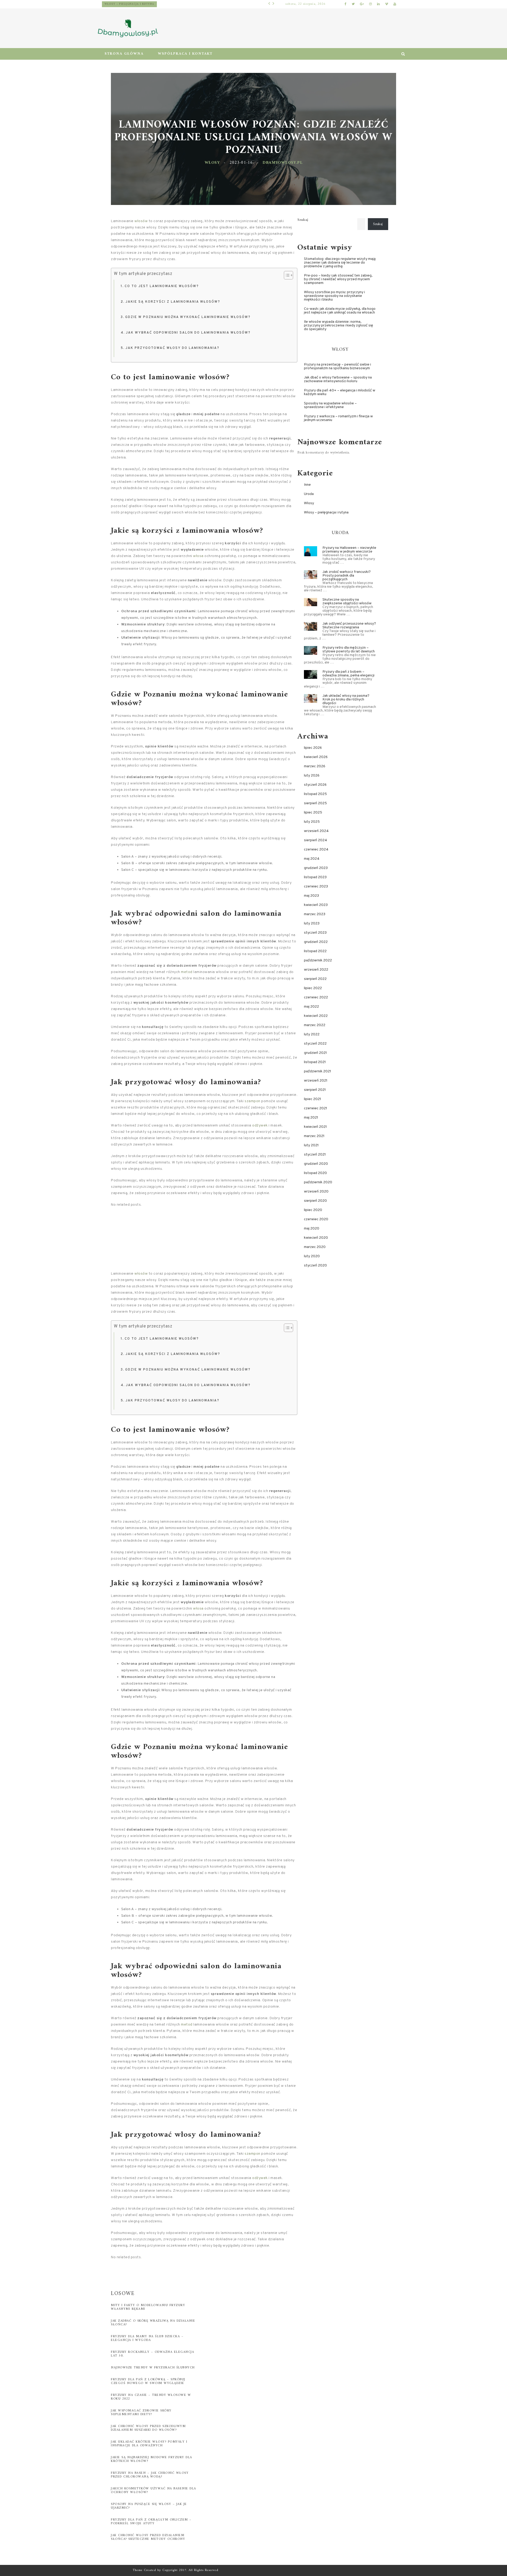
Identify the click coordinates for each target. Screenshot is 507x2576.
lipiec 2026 (313, 748)
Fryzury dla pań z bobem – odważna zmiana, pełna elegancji (348, 674)
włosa (198, 556)
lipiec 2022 (313, 988)
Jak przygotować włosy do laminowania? (172, 348)
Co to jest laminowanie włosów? (162, 286)
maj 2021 (311, 1118)
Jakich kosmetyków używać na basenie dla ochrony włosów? (154, 2491)
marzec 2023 (315, 914)
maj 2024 (312, 859)
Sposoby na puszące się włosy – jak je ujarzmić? (149, 2506)
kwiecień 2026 (316, 757)
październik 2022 (318, 960)
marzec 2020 (315, 1247)
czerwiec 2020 (316, 1219)
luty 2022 (312, 1034)
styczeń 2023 (315, 933)
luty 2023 (312, 924)
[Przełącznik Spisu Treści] (286, 275)
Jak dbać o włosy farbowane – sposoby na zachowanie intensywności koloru (338, 379)
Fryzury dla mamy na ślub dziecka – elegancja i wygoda (147, 2338)
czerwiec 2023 (316, 887)
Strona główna (124, 54)
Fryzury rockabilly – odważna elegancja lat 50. (152, 2354)
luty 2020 (312, 1256)
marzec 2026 (315, 766)
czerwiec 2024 (316, 850)
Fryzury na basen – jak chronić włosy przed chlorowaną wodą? (150, 2475)
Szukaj (303, 220)
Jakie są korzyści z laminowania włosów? (173, 302)
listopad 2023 (315, 877)
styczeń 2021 (315, 1155)
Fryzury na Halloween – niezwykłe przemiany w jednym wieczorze (349, 550)
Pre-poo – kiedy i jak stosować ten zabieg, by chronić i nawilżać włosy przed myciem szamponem (338, 279)
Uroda (309, 494)
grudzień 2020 (316, 1164)
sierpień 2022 (315, 979)
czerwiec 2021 (316, 1108)
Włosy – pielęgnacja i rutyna (168, 4)
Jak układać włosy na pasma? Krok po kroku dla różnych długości (346, 700)
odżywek (260, 1126)
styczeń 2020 (315, 1266)
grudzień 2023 (316, 868)
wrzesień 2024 (316, 831)
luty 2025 (312, 822)
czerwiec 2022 (316, 997)
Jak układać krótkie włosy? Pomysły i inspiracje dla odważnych (149, 2444)
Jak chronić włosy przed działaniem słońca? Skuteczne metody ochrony (148, 2537)
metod (187, 972)
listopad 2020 (315, 1173)
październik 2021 (318, 1071)
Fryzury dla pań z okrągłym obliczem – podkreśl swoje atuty (151, 2522)
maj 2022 (311, 1007)
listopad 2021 (315, 1062)
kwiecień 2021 (315, 1127)
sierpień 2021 (315, 1090)
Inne (307, 485)
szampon (252, 1101)
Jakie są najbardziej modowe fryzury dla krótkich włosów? (152, 2459)
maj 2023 (311, 896)
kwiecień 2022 (316, 1016)
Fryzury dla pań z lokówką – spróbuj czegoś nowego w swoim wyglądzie (148, 2381)
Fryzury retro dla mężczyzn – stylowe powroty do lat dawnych (349, 650)
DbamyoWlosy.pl (282, 163)
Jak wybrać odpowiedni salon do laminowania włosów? (188, 333)
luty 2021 (311, 1145)
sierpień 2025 (315, 803)
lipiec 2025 (313, 813)
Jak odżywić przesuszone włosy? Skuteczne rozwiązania (349, 626)
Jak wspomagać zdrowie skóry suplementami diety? (141, 2413)
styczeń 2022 (315, 1044)
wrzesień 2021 (316, 1081)
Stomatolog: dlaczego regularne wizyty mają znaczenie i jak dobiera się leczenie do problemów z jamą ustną (340, 263)
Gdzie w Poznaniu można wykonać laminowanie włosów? (188, 317)
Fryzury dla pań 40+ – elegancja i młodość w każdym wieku (340, 392)
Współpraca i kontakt (185, 54)
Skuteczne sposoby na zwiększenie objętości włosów (347, 602)
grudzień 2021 (315, 1053)
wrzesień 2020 (316, 1192)
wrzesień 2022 (316, 970)
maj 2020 (312, 1229)
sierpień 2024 (316, 840)
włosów (141, 221)
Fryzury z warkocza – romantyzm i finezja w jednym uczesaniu (338, 418)
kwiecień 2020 (316, 1238)
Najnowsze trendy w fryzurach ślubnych (153, 2368)
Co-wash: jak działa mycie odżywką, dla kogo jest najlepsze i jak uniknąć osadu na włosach (340, 311)
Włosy (212, 163)
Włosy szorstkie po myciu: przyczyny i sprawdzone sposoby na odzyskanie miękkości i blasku (334, 296)
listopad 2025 (315, 794)
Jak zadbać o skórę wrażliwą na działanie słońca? (153, 2323)
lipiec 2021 (313, 1099)
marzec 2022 (315, 1025)
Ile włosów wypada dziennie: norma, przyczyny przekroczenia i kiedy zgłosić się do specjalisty (339, 326)
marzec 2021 (314, 1136)
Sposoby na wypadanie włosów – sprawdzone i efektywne (330, 405)
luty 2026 (312, 776)
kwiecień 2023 (316, 905)
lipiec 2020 (313, 1210)
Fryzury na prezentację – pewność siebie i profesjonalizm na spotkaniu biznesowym (337, 366)
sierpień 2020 (315, 1201)
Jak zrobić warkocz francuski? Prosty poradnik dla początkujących (347, 576)
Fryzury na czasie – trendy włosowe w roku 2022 (151, 2397)
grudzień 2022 (316, 942)
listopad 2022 (315, 951)
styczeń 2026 (315, 785)
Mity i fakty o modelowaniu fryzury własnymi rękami (148, 2307)
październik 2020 (318, 1182)
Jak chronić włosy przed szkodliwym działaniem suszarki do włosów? (148, 2428)
